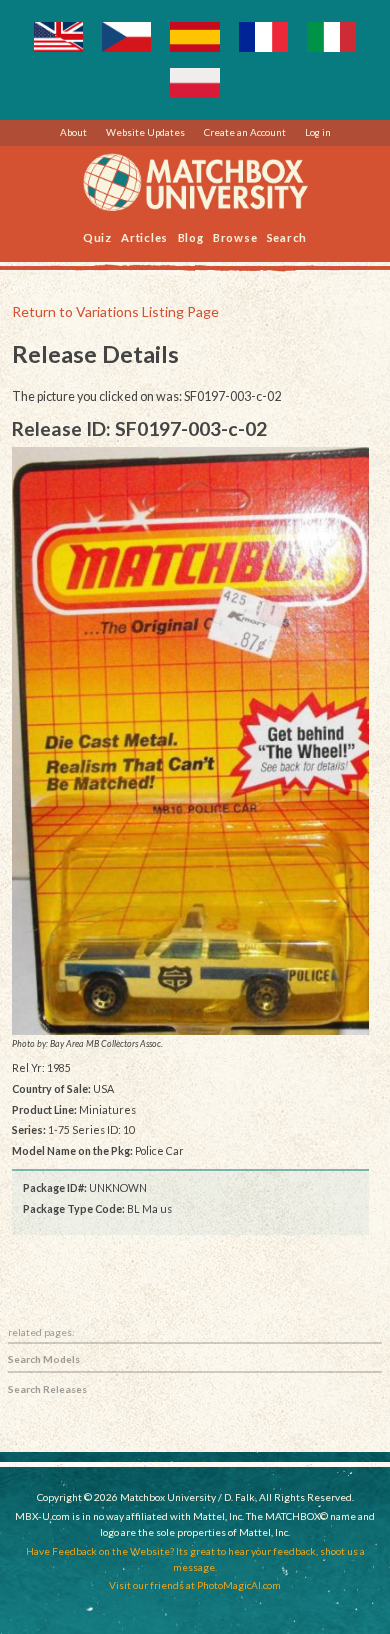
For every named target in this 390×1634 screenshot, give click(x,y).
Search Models (44, 1359)
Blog (191, 236)
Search (287, 236)
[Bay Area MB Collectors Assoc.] (191, 741)
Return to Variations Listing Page (115, 311)
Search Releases (47, 1389)
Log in (318, 132)
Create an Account (245, 132)
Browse (235, 236)
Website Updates (145, 132)
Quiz (97, 236)
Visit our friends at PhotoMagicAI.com (195, 1585)
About (73, 132)
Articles (144, 236)
